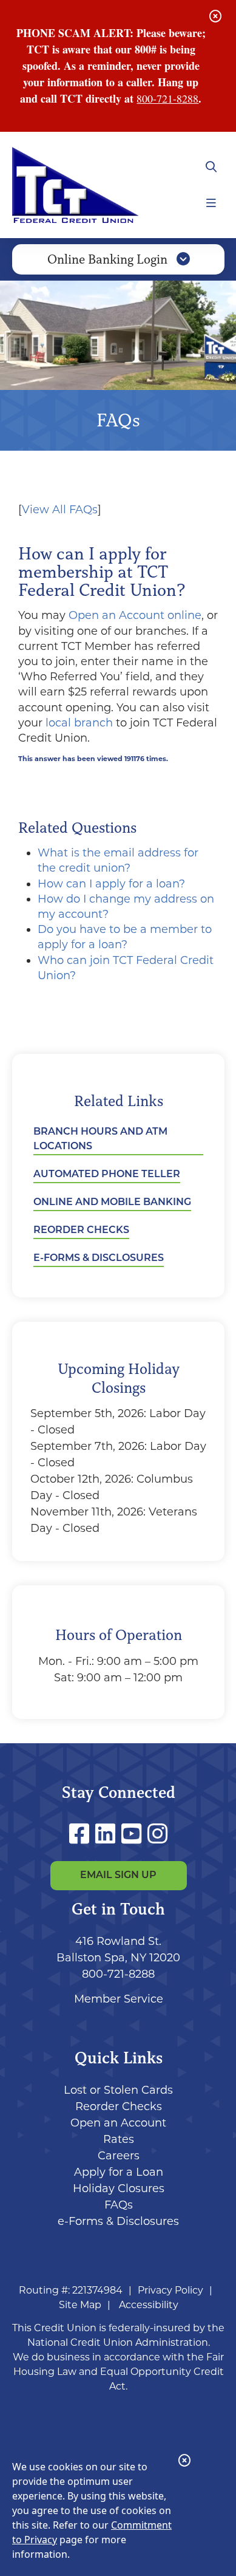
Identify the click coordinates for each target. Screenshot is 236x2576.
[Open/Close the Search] (211, 167)
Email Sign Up (118, 1876)
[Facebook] (82, 1834)
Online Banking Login (109, 259)
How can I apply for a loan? (111, 884)
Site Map (80, 2305)
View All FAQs (60, 510)
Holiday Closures (119, 2188)
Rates (119, 2139)
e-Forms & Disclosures (99, 1259)
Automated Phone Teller (107, 1175)
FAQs (119, 2205)
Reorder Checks (81, 1231)
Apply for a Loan (119, 2172)
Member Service (119, 1999)
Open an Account (118, 2123)
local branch (79, 723)
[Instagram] (157, 1834)
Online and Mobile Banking (112, 1203)
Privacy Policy (170, 2290)
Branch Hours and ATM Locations (100, 1139)
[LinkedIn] (108, 1834)
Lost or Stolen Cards (118, 2090)
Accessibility (149, 2305)
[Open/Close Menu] (211, 203)
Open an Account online (135, 615)
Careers (119, 2156)
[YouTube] (134, 1834)
